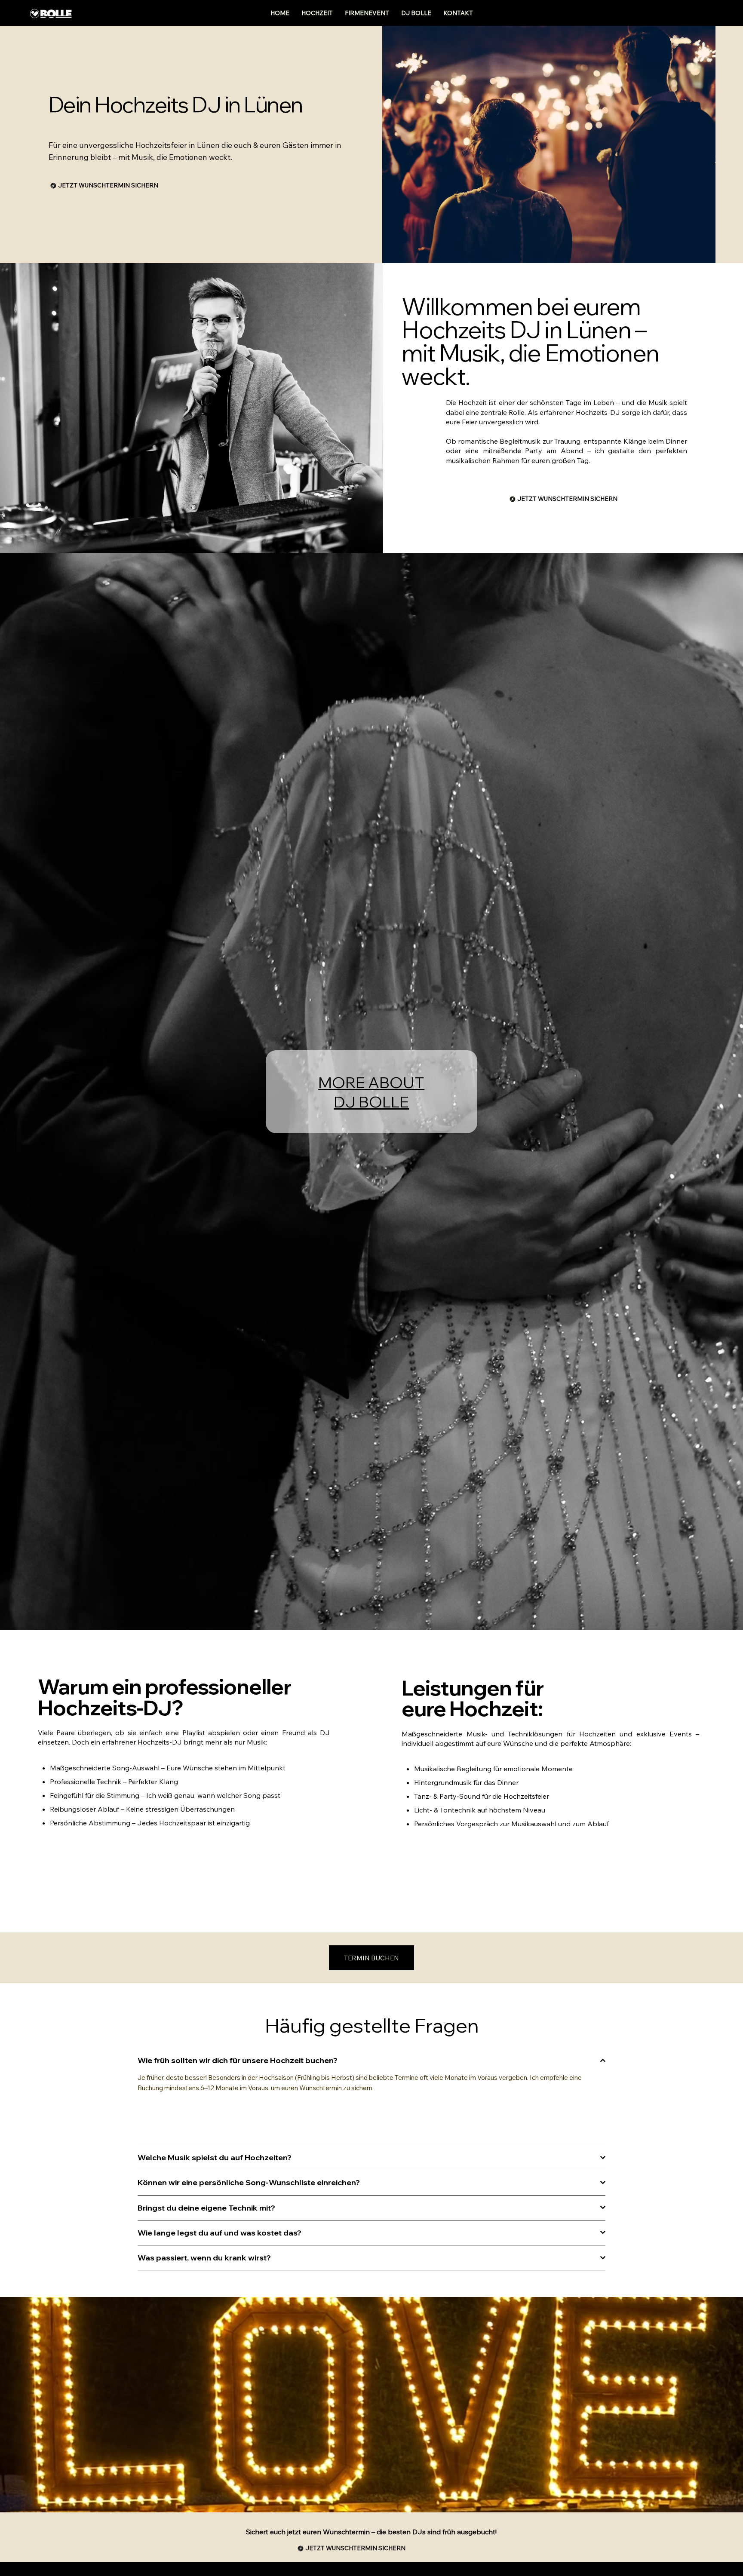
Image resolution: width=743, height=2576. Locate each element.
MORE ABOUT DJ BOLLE (371, 1092)
